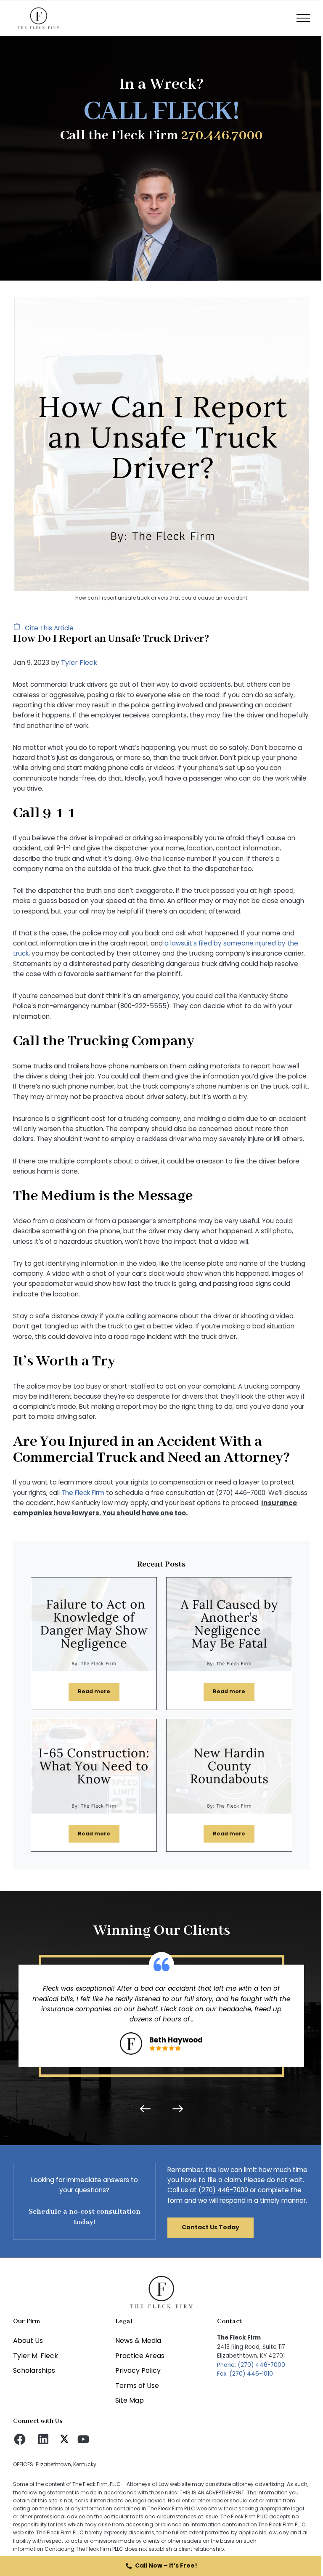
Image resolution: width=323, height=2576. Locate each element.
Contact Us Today (210, 2227)
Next (176, 2109)
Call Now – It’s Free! (166, 2565)
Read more (99, 1693)
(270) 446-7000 (223, 2190)
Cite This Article (48, 628)
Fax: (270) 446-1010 (245, 2374)
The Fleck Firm (83, 1493)
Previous (147, 2109)
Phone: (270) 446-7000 (251, 2365)
